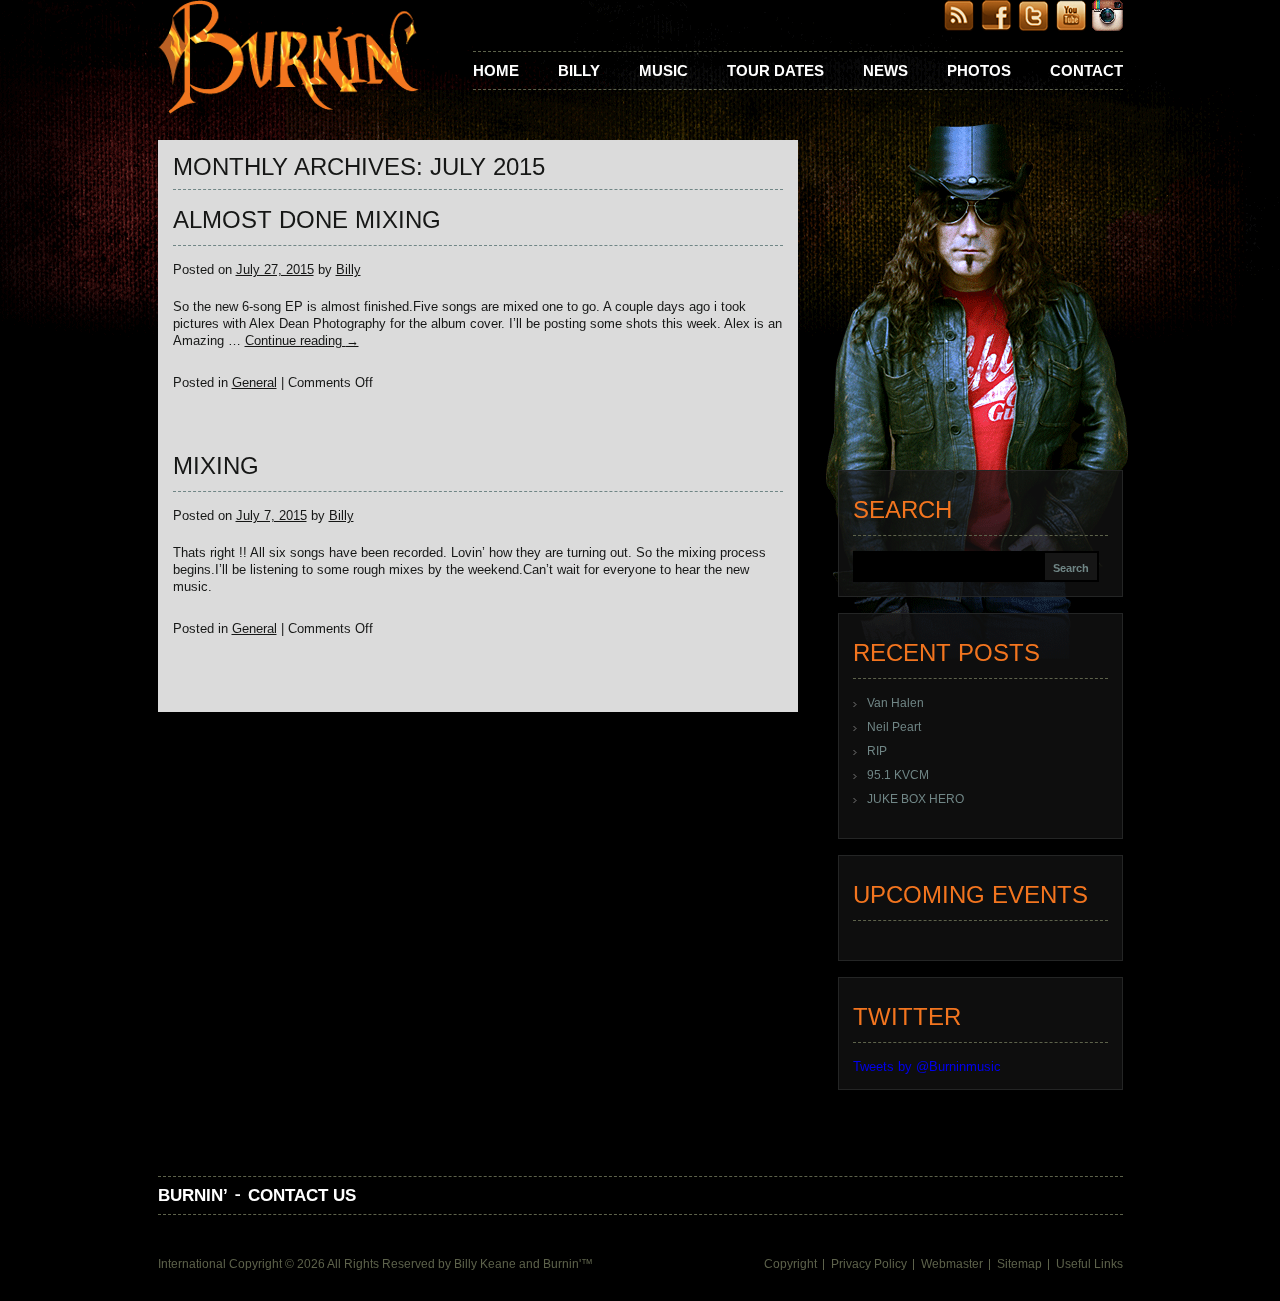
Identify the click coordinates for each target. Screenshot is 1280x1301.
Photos (979, 70)
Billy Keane (485, 1264)
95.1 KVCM (898, 775)
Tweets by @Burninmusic (927, 1066)
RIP (877, 751)
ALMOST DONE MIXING (307, 219)
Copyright (790, 1264)
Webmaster (952, 1264)
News (885, 70)
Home (496, 70)
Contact (1086, 70)
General (254, 382)
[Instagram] (1107, 26)
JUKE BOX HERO (915, 799)
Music (663, 70)
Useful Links (1089, 1264)
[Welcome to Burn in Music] (288, 59)
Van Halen (895, 703)
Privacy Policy (869, 1264)
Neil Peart (894, 727)
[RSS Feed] (959, 26)
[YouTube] (1070, 26)
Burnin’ (193, 1195)
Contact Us (302, 1195)
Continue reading (302, 340)
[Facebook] (996, 26)
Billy (579, 70)
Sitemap (1019, 1264)
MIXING (216, 465)
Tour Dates (775, 70)
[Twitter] (1033, 26)
